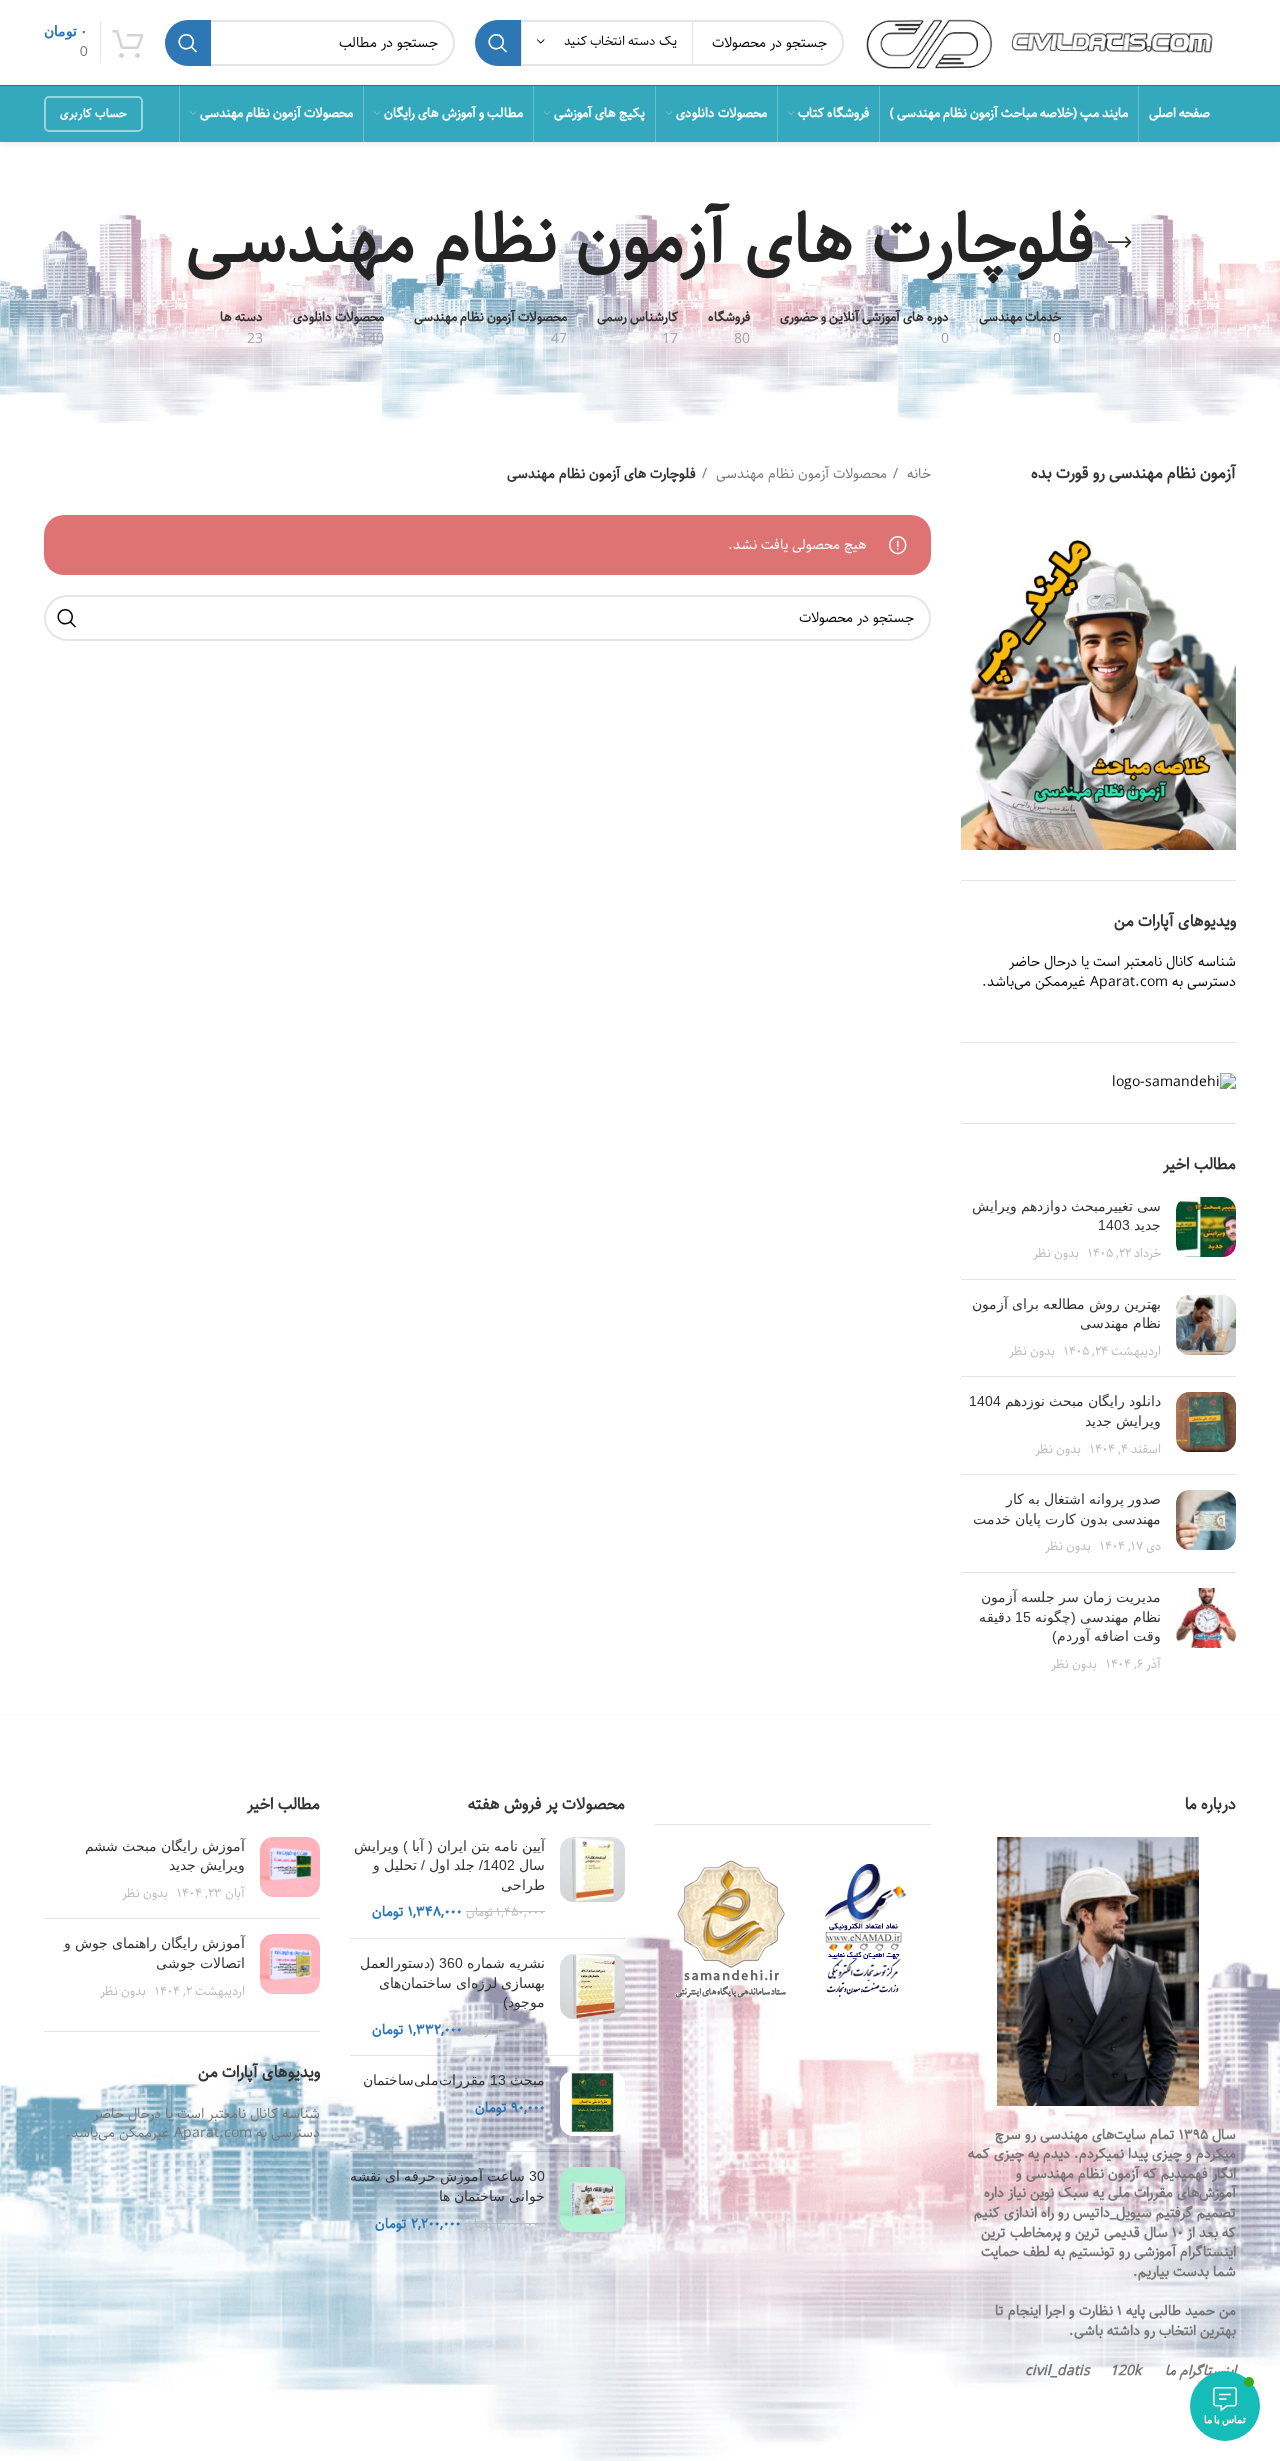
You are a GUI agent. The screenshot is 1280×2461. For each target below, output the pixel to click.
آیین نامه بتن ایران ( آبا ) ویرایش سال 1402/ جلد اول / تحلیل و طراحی (449, 1865)
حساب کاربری (93, 113)
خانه (917, 474)
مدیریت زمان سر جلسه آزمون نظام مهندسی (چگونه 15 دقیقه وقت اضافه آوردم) (1070, 1616)
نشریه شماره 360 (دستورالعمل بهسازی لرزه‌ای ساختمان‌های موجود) (452, 1982)
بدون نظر (1056, 1253)
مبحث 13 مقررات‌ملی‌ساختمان (454, 2080)
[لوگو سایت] (1050, 42)
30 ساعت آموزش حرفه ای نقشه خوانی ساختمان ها (447, 2186)
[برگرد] (1120, 243)
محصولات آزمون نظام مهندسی (799, 474)
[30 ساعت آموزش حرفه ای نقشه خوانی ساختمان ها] (592, 2200)
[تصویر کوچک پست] (1206, 1230)
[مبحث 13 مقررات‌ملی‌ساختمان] (592, 2103)
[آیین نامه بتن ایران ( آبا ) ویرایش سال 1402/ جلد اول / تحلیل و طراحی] (592, 1880)
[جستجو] (498, 43)
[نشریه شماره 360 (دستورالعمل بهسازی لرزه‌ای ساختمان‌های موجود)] (592, 1997)
